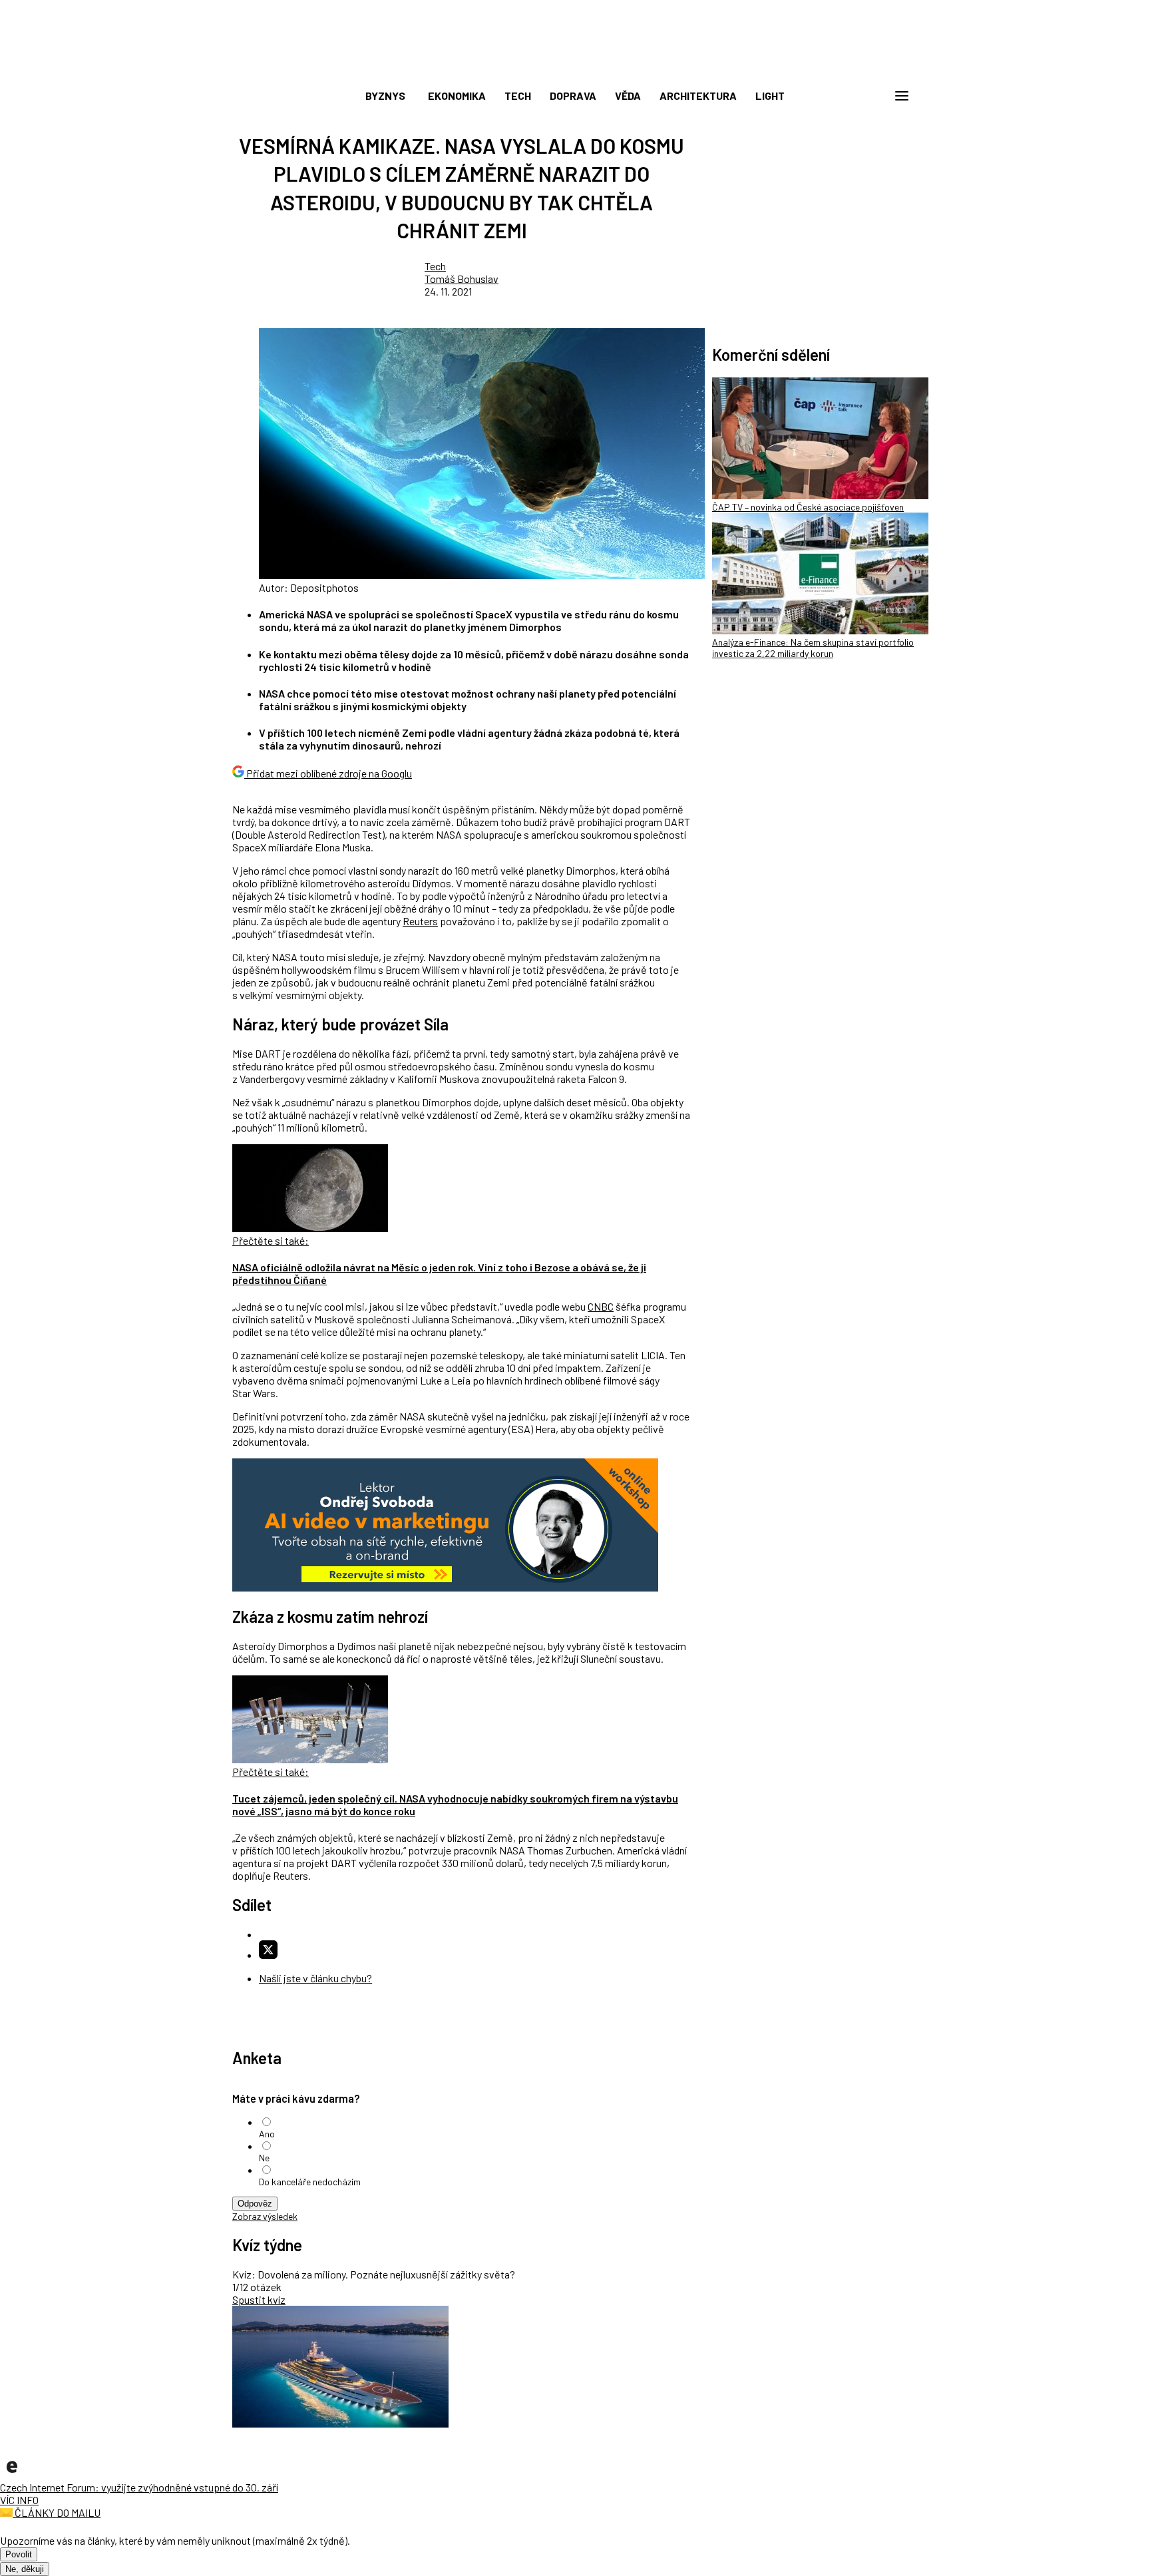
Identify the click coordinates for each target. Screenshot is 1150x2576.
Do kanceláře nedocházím (310, 2182)
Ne (264, 2158)
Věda (628, 96)
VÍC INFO (19, 2500)
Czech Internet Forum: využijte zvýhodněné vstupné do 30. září (139, 2487)
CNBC (601, 1306)
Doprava (573, 96)
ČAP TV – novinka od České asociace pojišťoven (808, 507)
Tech (518, 96)
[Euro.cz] (12, 2474)
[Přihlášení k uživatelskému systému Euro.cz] (838, 96)
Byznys (385, 96)
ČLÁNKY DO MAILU (57, 2512)
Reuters (420, 921)
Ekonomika (457, 96)
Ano (267, 2134)
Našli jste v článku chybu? (315, 1978)
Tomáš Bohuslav (462, 279)
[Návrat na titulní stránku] (575, 67)
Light (770, 96)
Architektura (698, 96)
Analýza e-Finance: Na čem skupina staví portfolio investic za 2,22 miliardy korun (813, 648)
